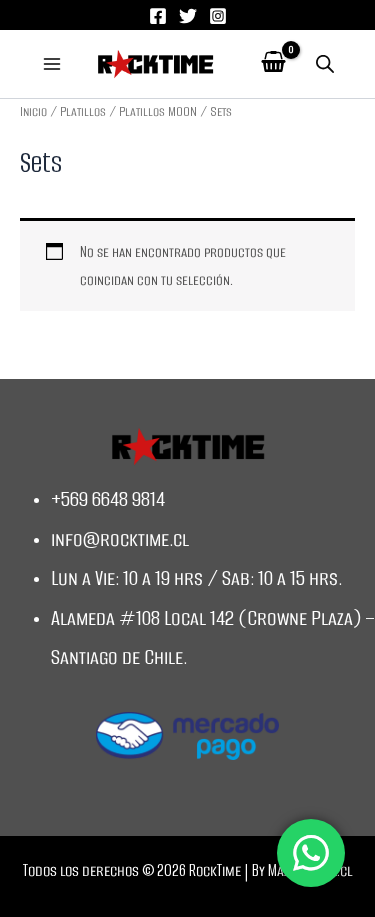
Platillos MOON (158, 111)
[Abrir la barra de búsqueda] (325, 64)
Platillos (83, 111)
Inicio (33, 111)
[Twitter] (188, 16)
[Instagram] (218, 16)
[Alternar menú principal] (52, 64)
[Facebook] (158, 16)
